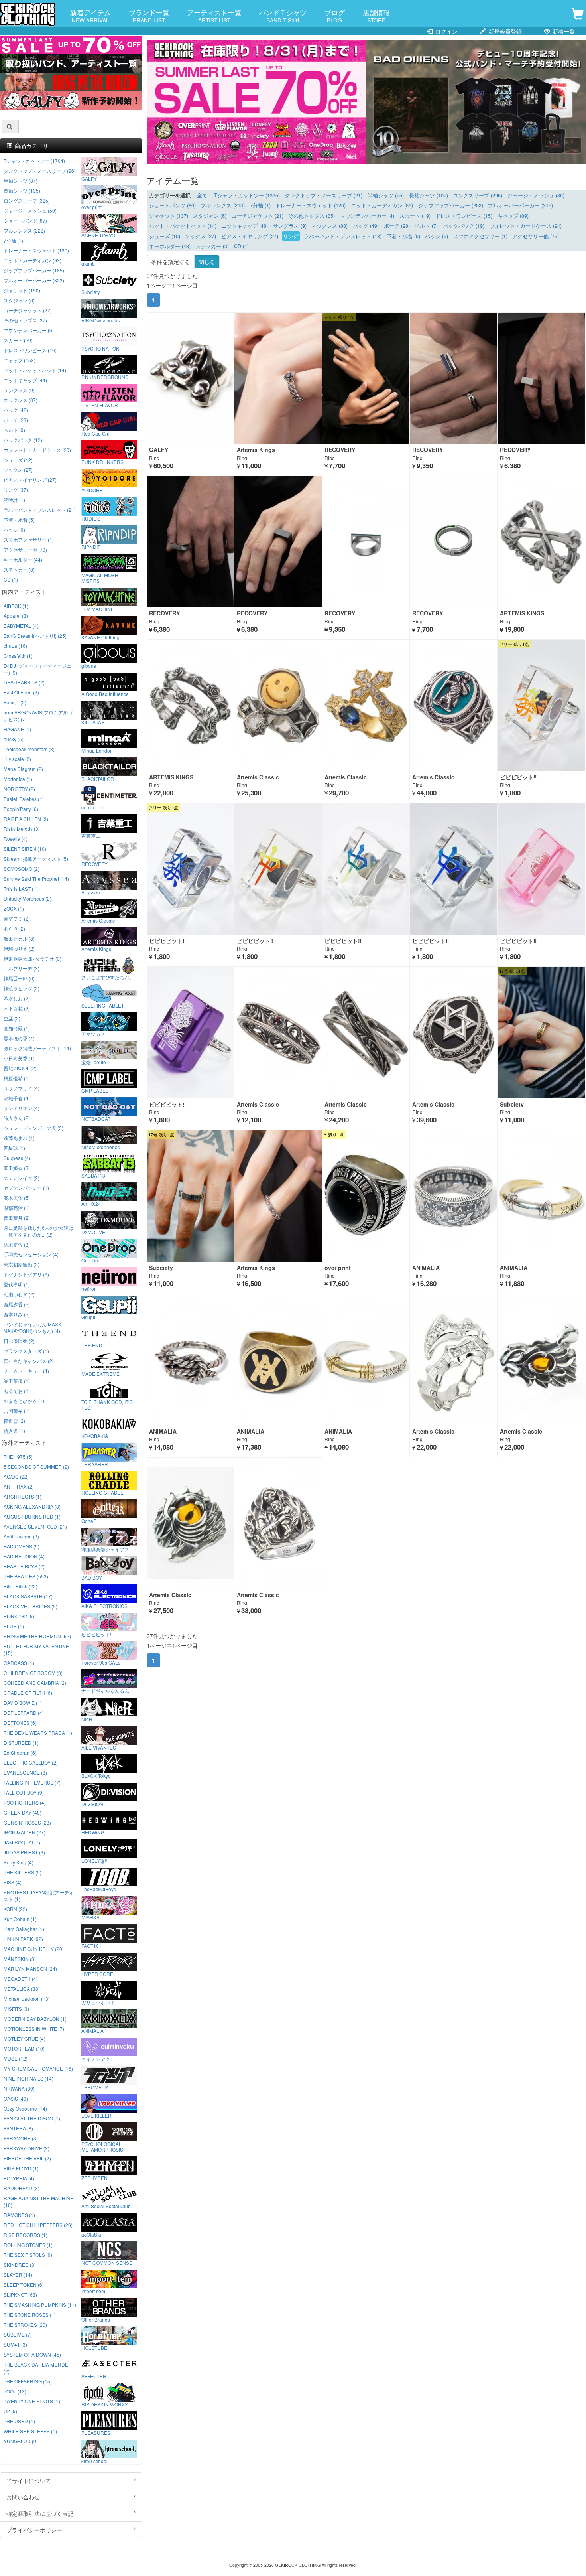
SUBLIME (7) (18, 2334)
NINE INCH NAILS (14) (29, 2078)
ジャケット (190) (22, 290)
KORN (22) (15, 1909)
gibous (89, 665)
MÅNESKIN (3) (20, 1959)
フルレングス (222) (24, 230)
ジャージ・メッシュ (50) (30, 210)
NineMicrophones (101, 1147)
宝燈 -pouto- (94, 1062)
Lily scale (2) (17, 759)
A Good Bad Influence (105, 694)
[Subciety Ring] (541, 1033)
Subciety (91, 292)
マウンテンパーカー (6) (29, 330)
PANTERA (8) (18, 2128)
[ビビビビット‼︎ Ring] (541, 705)
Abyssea (91, 892)
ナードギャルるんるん (105, 1690)
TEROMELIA (95, 2087)
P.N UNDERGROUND (105, 377)
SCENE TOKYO (98, 235)
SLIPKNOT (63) (20, 2295)
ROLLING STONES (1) (28, 2245)
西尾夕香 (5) (17, 1304)
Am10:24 (91, 1203)
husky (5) (14, 739)
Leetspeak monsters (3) (29, 749)
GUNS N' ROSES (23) (27, 1822)
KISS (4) (13, 1882)
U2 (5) (10, 2411)
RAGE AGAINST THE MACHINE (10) (38, 2201)
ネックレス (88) (329, 226)
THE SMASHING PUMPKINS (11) (40, 2305)
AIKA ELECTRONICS (104, 1606)
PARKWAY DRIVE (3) (27, 2148)
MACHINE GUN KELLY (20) (34, 1949)
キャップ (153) (20, 360)
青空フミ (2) (17, 918)
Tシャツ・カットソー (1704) (34, 161)
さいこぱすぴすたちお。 (108, 977)
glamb (88, 263)
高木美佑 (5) (17, 1198)
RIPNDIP (91, 546)
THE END (92, 1345)
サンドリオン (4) (22, 1108)
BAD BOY (92, 1577)
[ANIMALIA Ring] (453, 1196)
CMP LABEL (95, 1090)
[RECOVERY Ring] (366, 378)
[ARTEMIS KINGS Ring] (541, 542)
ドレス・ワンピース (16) (30, 350)
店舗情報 (376, 16)
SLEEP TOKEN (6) (24, 2285)
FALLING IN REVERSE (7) (32, 1782)
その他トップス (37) (25, 320)
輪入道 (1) (14, 1431)
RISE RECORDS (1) (26, 2235)
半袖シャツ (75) (386, 195)
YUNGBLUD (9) (21, 2441)
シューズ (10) (165, 236)
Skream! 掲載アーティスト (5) (36, 859)
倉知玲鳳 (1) (17, 1028)
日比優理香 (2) (19, 1341)
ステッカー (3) (212, 246)
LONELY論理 (95, 1860)
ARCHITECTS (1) (23, 1496)
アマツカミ (93, 1034)
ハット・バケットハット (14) (183, 226)
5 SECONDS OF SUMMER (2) (36, 1467)
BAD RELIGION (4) (24, 1556)
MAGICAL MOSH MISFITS (100, 578)
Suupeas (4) (17, 1158)
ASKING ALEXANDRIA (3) (32, 1506)
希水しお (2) (17, 998)
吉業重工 (91, 835)
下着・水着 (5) (403, 236)
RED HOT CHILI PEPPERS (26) (38, 2225)
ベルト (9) (14, 430)
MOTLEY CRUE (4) (25, 2039)
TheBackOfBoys (99, 1889)
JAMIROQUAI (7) (22, 1842)
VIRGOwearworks (101, 320)
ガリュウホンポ (98, 2002)
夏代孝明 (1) (17, 1284)
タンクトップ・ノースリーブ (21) (323, 195)
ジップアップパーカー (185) (34, 270)
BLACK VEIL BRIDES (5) (30, 1606)
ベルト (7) (426, 226)
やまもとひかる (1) (24, 1401)
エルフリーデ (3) (22, 968)
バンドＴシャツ (283, 16)
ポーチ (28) (397, 226)
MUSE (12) (16, 2058)
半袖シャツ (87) (21, 180)
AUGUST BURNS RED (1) (32, 1516)
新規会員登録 (504, 31)
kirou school (94, 2461)
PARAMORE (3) (21, 2138)
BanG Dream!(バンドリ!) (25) (35, 636)
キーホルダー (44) (23, 559)
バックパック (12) (23, 440)
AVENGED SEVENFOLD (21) (35, 1526)
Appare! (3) (16, 616)
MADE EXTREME (100, 1373)
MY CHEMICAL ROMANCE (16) (38, 2068)
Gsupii (88, 1317)
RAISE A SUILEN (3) (26, 819)
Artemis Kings (96, 949)
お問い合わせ (23, 2497)
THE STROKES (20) (25, 2325)
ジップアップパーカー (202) (451, 205)
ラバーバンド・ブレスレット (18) (343, 236)
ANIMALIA (92, 2030)
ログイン (446, 31)
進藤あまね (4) (19, 1138)
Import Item (93, 2291)
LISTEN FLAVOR (100, 405)
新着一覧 (563, 31)
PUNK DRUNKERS (102, 462)
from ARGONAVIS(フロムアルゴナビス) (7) (38, 716)
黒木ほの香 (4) (19, 1038)
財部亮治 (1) (17, 1208)
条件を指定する (171, 262)
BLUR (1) (14, 1626)
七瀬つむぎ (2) (19, 1294)
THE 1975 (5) (18, 1457)
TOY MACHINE (98, 609)
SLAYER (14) (18, 2275)
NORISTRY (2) (19, 789)
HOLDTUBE (94, 2347)
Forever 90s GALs (101, 1662)
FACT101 (91, 1945)
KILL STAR (93, 722)
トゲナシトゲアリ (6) (26, 1274)
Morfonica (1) (18, 779)
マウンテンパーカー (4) (367, 216)
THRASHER (95, 1464)
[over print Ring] (366, 1196)
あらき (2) (14, 928)
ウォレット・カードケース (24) (525, 226)
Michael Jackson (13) (27, 1999)
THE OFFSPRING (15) (28, 2381)
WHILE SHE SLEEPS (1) (30, 2431)
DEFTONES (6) (20, 1723)
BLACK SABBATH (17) (28, 1596)
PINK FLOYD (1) (21, 2168)
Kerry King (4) (19, 1862)
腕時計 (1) (14, 500)
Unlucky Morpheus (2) (28, 898)
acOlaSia (91, 2234)
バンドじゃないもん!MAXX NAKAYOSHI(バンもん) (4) (32, 1327)
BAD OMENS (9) (22, 1546)
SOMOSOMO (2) (22, 869)
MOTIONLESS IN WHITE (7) (34, 2029)
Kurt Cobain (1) (20, 1919)
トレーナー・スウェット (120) (311, 205)
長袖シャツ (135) (22, 190)
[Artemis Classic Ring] (278, 705)
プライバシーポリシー (34, 2530)
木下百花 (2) (17, 1008)
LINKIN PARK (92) (23, 1939)
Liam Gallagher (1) (24, 1929)
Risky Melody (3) (22, 829)
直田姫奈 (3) (17, 1168)
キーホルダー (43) (170, 246)
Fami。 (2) (15, 702)
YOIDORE (92, 490)
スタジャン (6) (210, 216)
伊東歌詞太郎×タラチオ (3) (32, 958)
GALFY (89, 178)
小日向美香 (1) (19, 1058)
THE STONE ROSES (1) (30, 2315)
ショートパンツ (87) (25, 220)
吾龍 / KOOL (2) (20, 1068)
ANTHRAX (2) (19, 1486)
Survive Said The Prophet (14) (36, 879)
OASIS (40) (16, 2098)
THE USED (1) (19, 2421)
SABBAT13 (93, 1175)
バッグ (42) (16, 410)
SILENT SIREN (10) (25, 849)
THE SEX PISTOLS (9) (28, 2255)
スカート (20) (18, 340)
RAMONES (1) (19, 2215)
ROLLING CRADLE (102, 1492)
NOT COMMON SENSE (107, 2262)
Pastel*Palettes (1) (24, 799)
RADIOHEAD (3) (22, 2188)
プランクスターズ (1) (26, 1351)
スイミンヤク (96, 2059)
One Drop (92, 1260)
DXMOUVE (93, 1232)
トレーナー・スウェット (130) (36, 250)
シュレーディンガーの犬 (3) (33, 1128)
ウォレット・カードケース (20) (37, 450)
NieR (87, 1719)
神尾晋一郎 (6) (19, 978)
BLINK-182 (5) (19, 1616)
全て (202, 195)
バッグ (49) (366, 226)
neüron (89, 1288)
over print (91, 207)
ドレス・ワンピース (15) (464, 216)
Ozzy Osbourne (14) (25, 2108)
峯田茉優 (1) (17, 1381)
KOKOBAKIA (95, 1436)
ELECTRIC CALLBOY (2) (31, 1762)
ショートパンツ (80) (172, 205)
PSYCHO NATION (100, 348)
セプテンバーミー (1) (26, 1188)
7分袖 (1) (260, 205)
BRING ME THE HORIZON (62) (37, 1636)
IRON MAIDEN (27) (25, 1832)
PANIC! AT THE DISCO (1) (32, 2118)
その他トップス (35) (312, 216)
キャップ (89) (513, 216)
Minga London (97, 750)
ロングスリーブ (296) (478, 195)
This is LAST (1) (21, 889)
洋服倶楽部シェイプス (105, 1549)
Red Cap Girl (95, 433)
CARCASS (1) (19, 1663)
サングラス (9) (290, 226)
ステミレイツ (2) (22, 1178)
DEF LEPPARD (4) (24, 1713)
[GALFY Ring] (190, 378)
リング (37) (16, 490)
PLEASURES (96, 2432)
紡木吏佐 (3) (17, 1244)
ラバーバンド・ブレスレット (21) (40, 510)
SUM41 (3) (15, 2344)
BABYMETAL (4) (21, 626)
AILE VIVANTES (99, 1747)
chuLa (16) (15, 646)
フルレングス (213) (223, 205)
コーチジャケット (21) (258, 216)
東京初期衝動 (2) (22, 1264)
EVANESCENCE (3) (25, 1772)
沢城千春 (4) (17, 1098)
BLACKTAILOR (98, 779)
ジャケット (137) (169, 216)
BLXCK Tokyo (96, 1775)
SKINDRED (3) (20, 2265)
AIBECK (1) (16, 606)
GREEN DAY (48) (23, 1812)
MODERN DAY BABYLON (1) (35, 2019)
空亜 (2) (12, 1018)
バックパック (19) (464, 226)
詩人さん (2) (17, 1118)
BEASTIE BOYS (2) (24, 1566)
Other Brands (96, 2319)
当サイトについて (29, 2481)
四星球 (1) (14, 1148)
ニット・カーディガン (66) (382, 205)
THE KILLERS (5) (23, 1872)
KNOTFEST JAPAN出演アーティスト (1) (39, 1896)
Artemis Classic (98, 920)
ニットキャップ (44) (25, 380)
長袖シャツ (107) (429, 195)
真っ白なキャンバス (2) (29, 1361)
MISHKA (90, 1917)
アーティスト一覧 (214, 16)
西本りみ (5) (17, 1314)
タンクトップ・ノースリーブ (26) (40, 171)
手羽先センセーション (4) (31, 1254)
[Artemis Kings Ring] (278, 378)
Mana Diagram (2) (23, 769)
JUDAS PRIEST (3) (24, 1852)
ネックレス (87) (21, 400)
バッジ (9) (437, 236)
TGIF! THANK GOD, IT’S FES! (107, 1404)
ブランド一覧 (149, 16)
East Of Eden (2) (21, 692)
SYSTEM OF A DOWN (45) (32, 2354)
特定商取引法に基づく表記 (40, 2513)
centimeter (93, 807)
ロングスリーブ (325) (27, 200)
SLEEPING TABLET (103, 1005)
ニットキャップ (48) (245, 226)
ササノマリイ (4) (22, 1088)
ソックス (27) (201, 236)
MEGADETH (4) (21, 1979)
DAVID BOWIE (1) (23, 1703)
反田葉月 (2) (17, 1218)
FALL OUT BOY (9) (24, 1792)
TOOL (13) (15, 2391)
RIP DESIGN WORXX (105, 2404)
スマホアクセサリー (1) (480, 236)
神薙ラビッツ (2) (22, 988)
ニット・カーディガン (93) (32, 260)
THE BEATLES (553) (26, 1576)
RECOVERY (94, 864)
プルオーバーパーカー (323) (34, 280)
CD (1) (241, 246)
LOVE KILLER (96, 2115)
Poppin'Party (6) (21, 809)
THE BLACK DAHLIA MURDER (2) (38, 2368)
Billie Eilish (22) (21, 1586)
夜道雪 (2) (14, 1421)
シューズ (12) (18, 460)
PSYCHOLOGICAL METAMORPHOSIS (102, 2146)
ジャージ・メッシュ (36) (536, 195)
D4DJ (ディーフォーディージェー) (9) (37, 669)
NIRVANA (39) (19, 2088)
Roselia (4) (16, 839)
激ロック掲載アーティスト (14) (37, 1048)
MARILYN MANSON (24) (30, 1969)
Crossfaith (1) (18, 656)
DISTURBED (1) (21, 1743)
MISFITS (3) (16, 2009)
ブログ (335, 16)
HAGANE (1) (17, 729)
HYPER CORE (97, 1974)
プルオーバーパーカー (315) (520, 205)
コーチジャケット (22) (28, 310)
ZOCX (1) (14, 908)
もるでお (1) (17, 1391)
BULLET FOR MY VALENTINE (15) (36, 1649)
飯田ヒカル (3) (19, 938)
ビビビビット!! (97, 1634)
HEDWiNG (93, 1832)
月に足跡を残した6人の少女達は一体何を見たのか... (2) (38, 1231)
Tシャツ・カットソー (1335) (247, 195)
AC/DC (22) (16, 1476)
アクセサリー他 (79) (536, 236)
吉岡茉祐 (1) (17, 1411)
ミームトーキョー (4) (26, 1371)
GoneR (89, 1521)
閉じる (207, 262)
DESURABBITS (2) (24, 682)
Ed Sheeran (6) (20, 1753)
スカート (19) (415, 216)
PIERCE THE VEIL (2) (27, 2158)
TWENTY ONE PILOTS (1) (32, 2401)
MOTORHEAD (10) (24, 2048)
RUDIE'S (91, 518)
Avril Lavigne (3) (21, 1536)
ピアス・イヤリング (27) (250, 236)
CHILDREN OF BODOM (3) (33, 1673)
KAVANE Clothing (100, 637)
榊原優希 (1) (17, 1078)
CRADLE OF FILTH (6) (28, 1693)
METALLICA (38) (22, 1989)
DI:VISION (92, 1804)
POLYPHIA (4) (19, 2178)
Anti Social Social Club (106, 2206)
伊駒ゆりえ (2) (19, 948)
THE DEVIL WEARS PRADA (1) (38, 1733)
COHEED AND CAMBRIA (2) (35, 1683)
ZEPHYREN (94, 2178)
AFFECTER (94, 2376)
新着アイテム (90, 16)
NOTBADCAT (96, 1118)
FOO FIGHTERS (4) (25, 1802)
